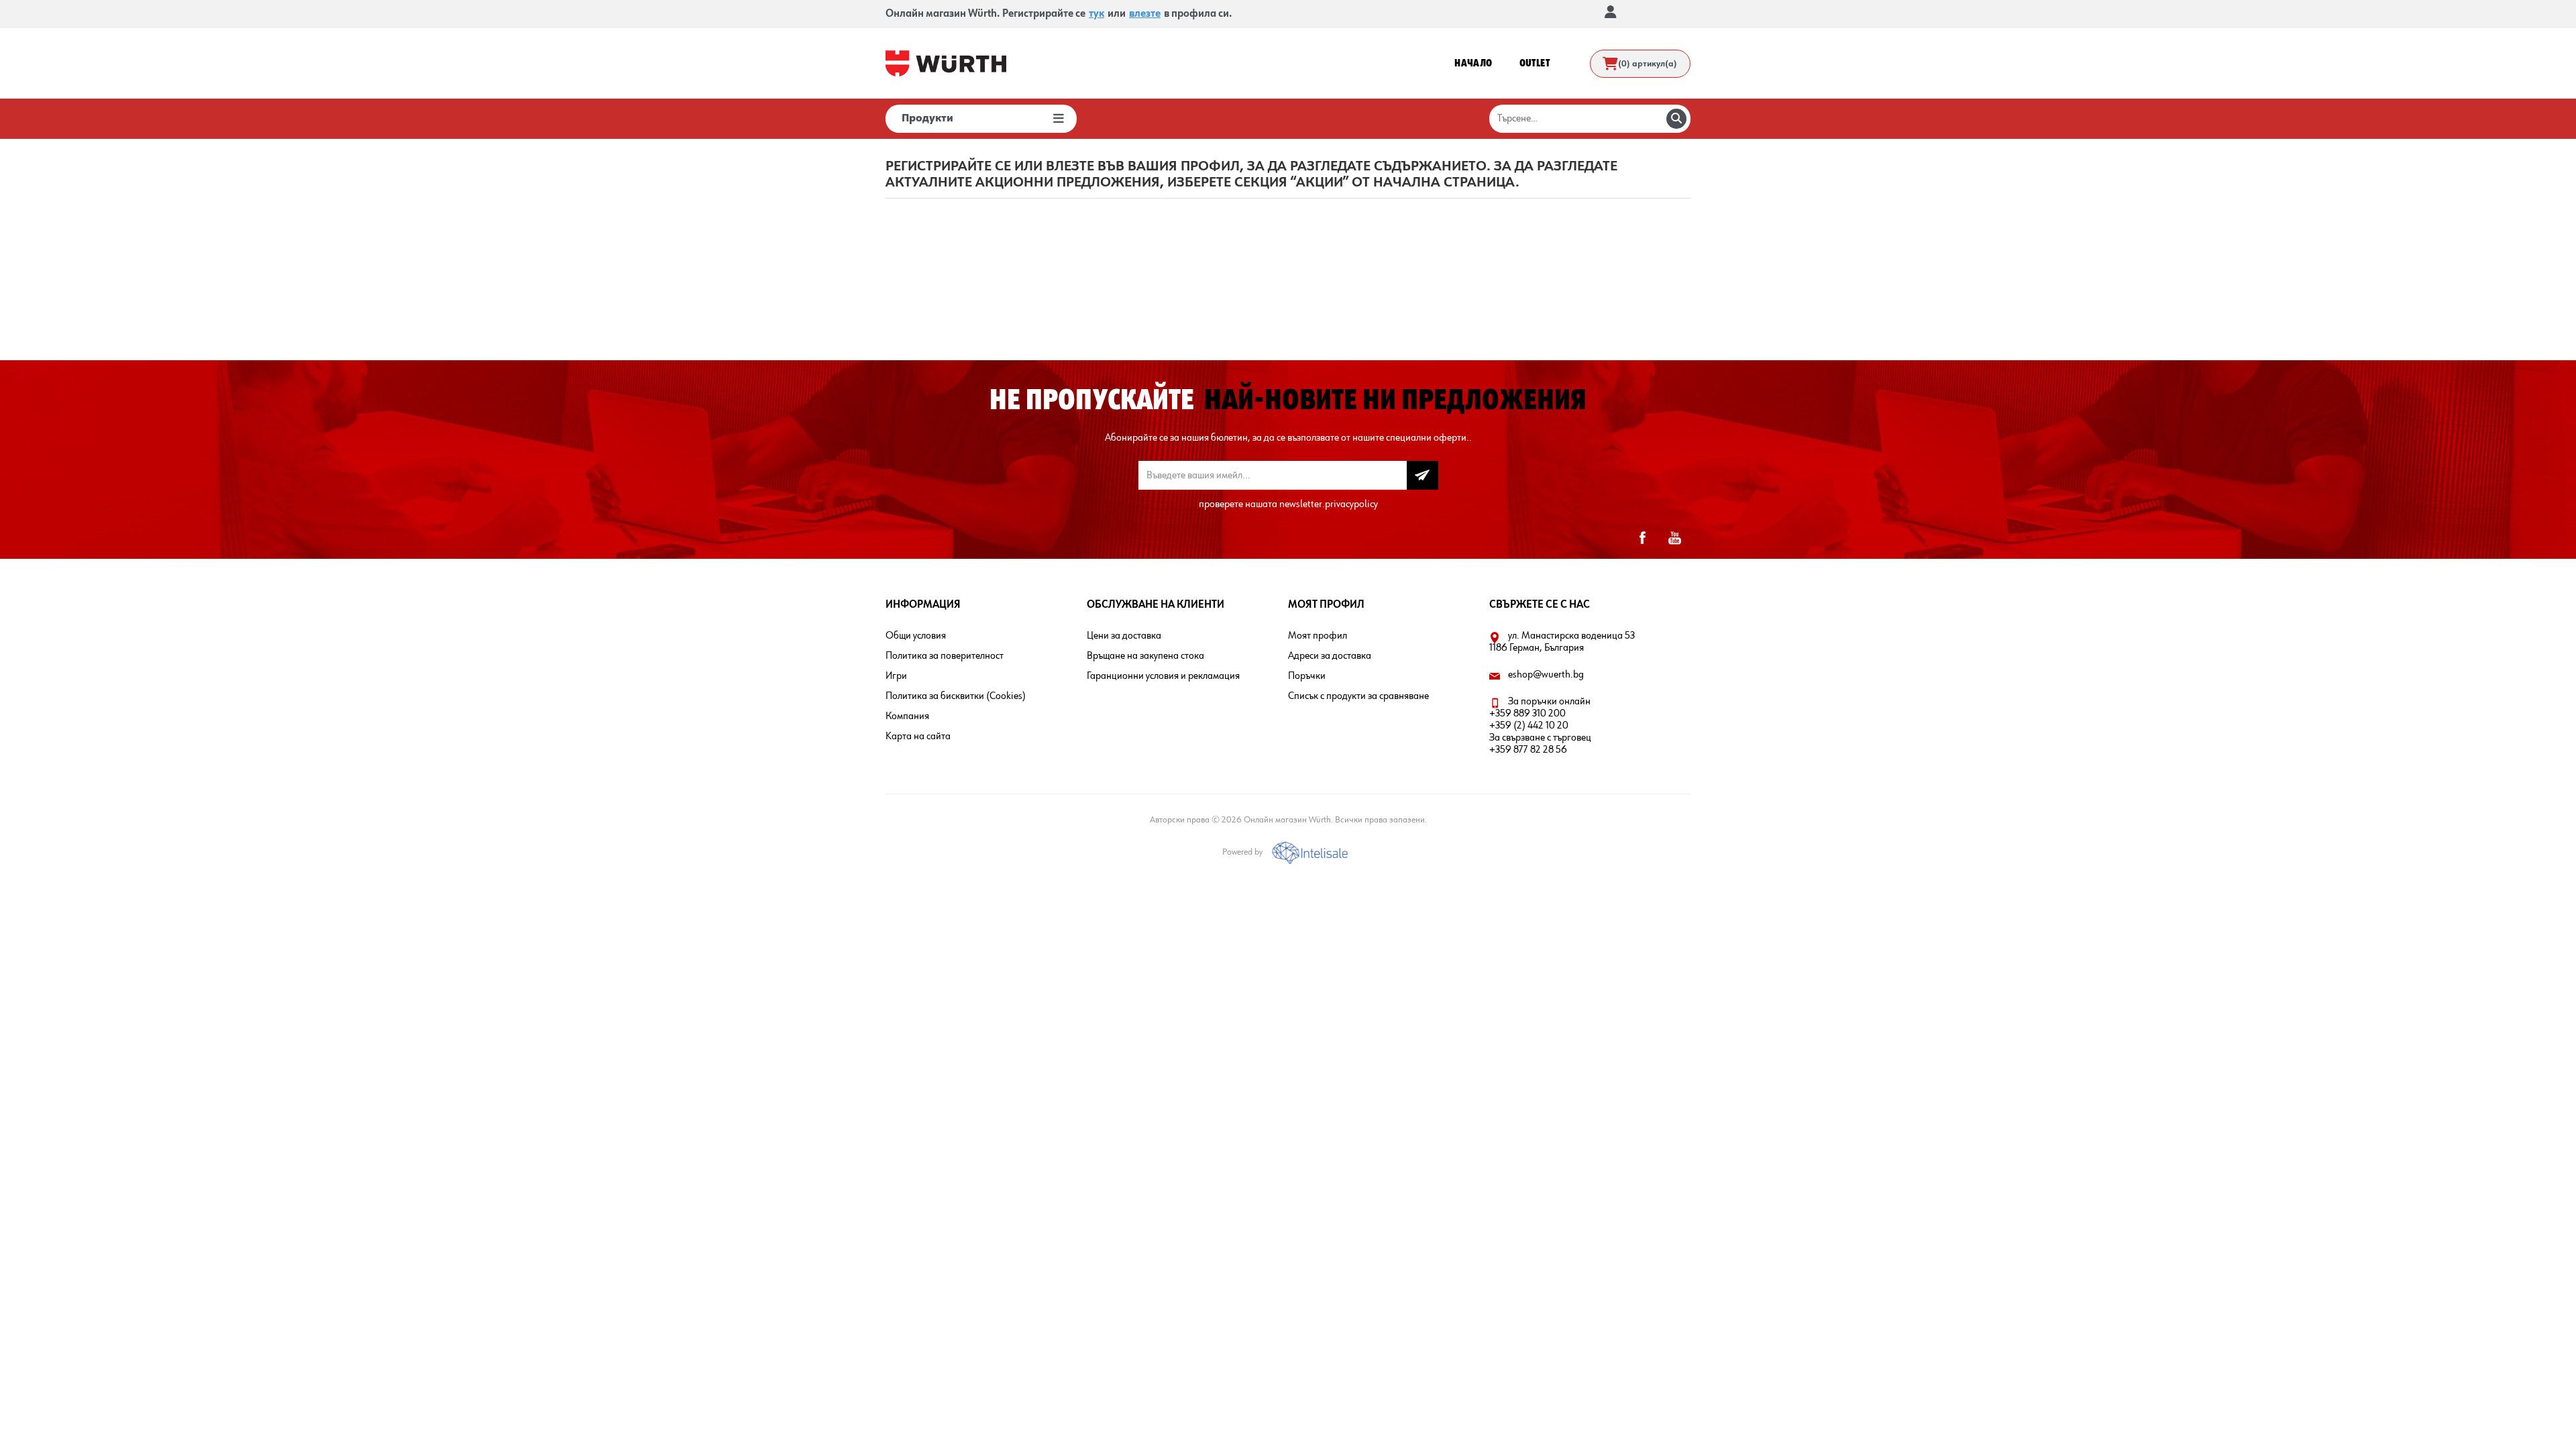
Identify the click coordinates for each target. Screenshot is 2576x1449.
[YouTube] (1674, 538)
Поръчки (1307, 676)
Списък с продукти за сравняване (1358, 696)
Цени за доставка (1124, 636)
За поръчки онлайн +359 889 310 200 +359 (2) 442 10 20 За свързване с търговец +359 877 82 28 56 (1540, 726)
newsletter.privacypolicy (1329, 504)
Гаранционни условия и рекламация (1163, 676)
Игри (896, 676)
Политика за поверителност (945, 656)
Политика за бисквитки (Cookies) (956, 696)
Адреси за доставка (1330, 656)
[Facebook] (1642, 538)
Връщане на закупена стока (1145, 656)
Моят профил (1318, 636)
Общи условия (916, 636)
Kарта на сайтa (918, 737)
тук (1096, 14)
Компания (907, 716)
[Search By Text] (1676, 119)
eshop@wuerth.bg (1546, 675)
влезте (1145, 14)
